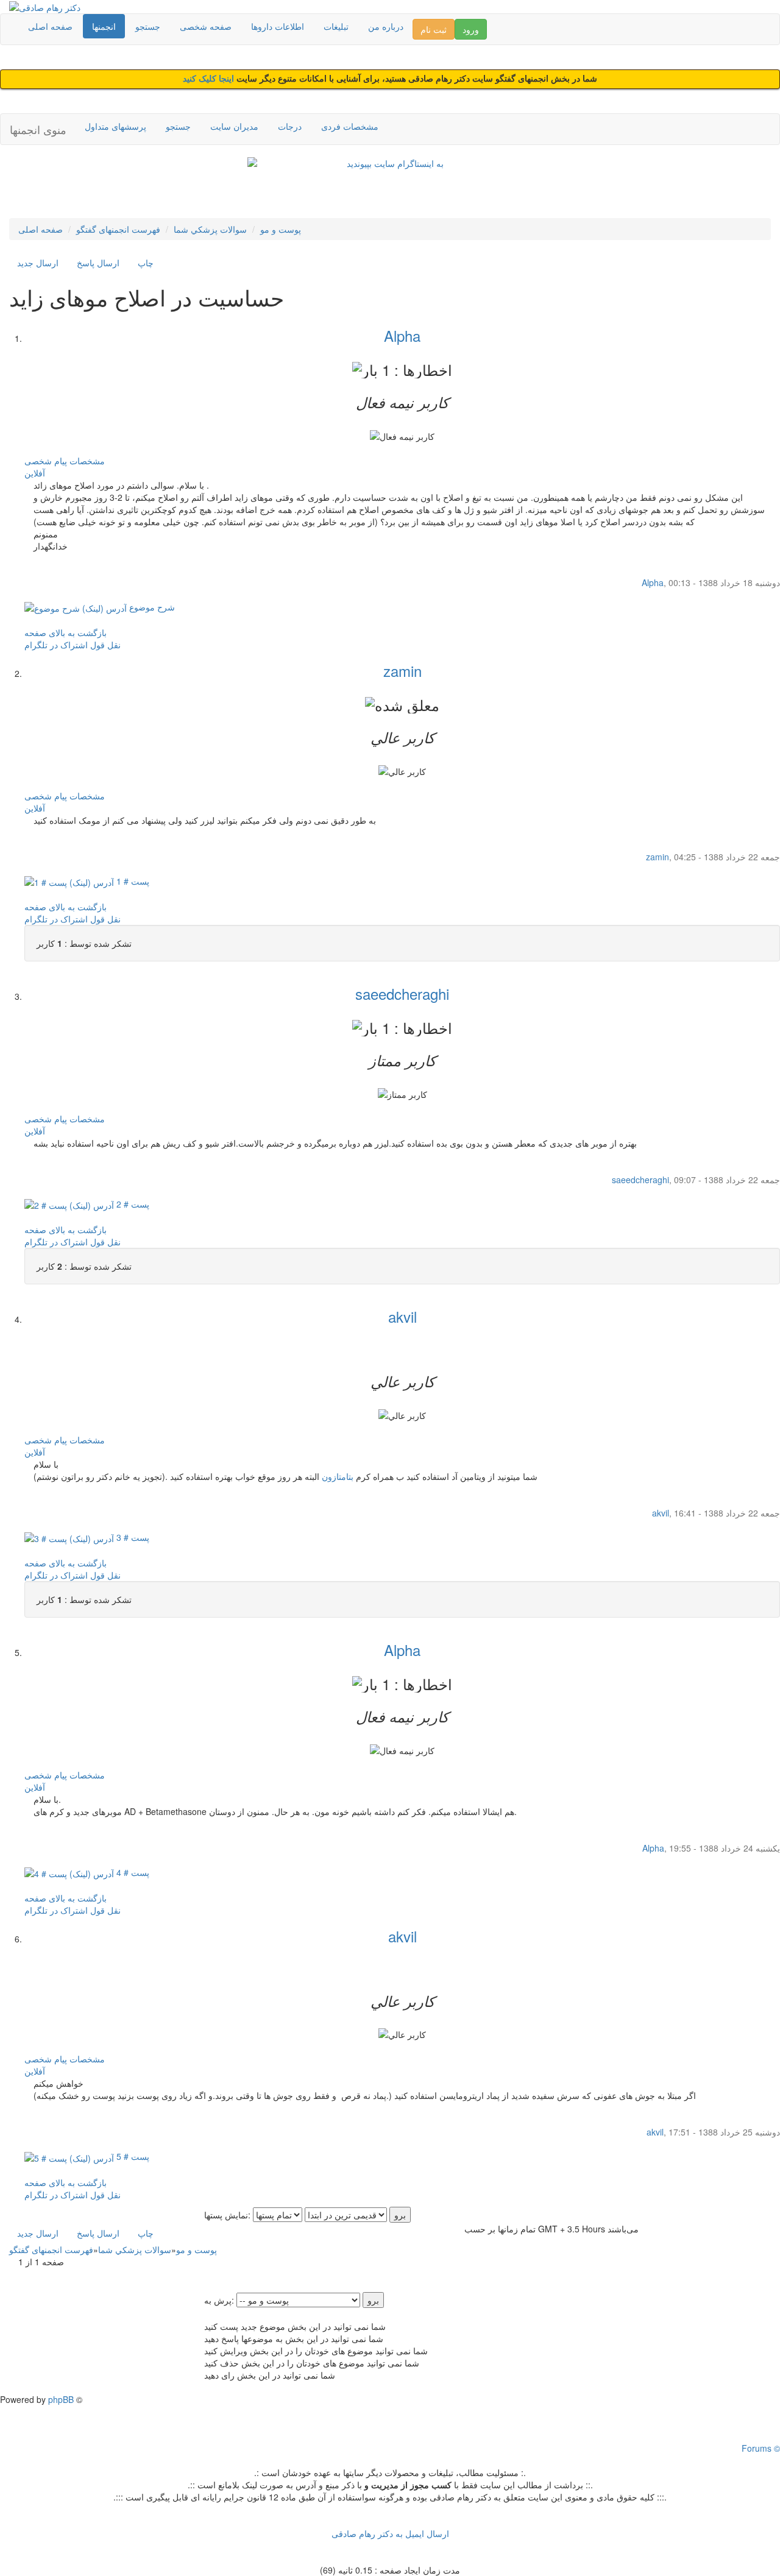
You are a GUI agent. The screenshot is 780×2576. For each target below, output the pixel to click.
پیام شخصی (46, 461)
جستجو (148, 26)
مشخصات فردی (350, 126)
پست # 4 (132, 1872)
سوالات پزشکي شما (210, 229)
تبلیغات (336, 26)
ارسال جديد (38, 263)
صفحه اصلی (50, 26)
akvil (402, 1316)
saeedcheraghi (402, 993)
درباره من (386, 26)
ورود (471, 29)
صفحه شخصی (206, 26)
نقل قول (105, 645)
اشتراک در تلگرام (56, 645)
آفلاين (35, 473)
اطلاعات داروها (278, 26)
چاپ (146, 263)
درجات (290, 126)
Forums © (761, 2448)
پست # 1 (132, 881)
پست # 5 (132, 2156)
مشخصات (87, 461)
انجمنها (104, 26)
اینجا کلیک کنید (210, 79)
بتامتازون (338, 1476)
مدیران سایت (234, 126)
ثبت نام (434, 29)
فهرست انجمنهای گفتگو (118, 229)
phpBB (61, 2399)
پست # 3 (132, 1537)
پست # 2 (132, 1204)
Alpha (402, 335)
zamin (402, 671)
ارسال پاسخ (98, 263)
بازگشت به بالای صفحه (66, 632)
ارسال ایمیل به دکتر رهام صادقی (390, 2533)
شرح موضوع (151, 607)
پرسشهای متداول (115, 126)
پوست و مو (281, 229)
